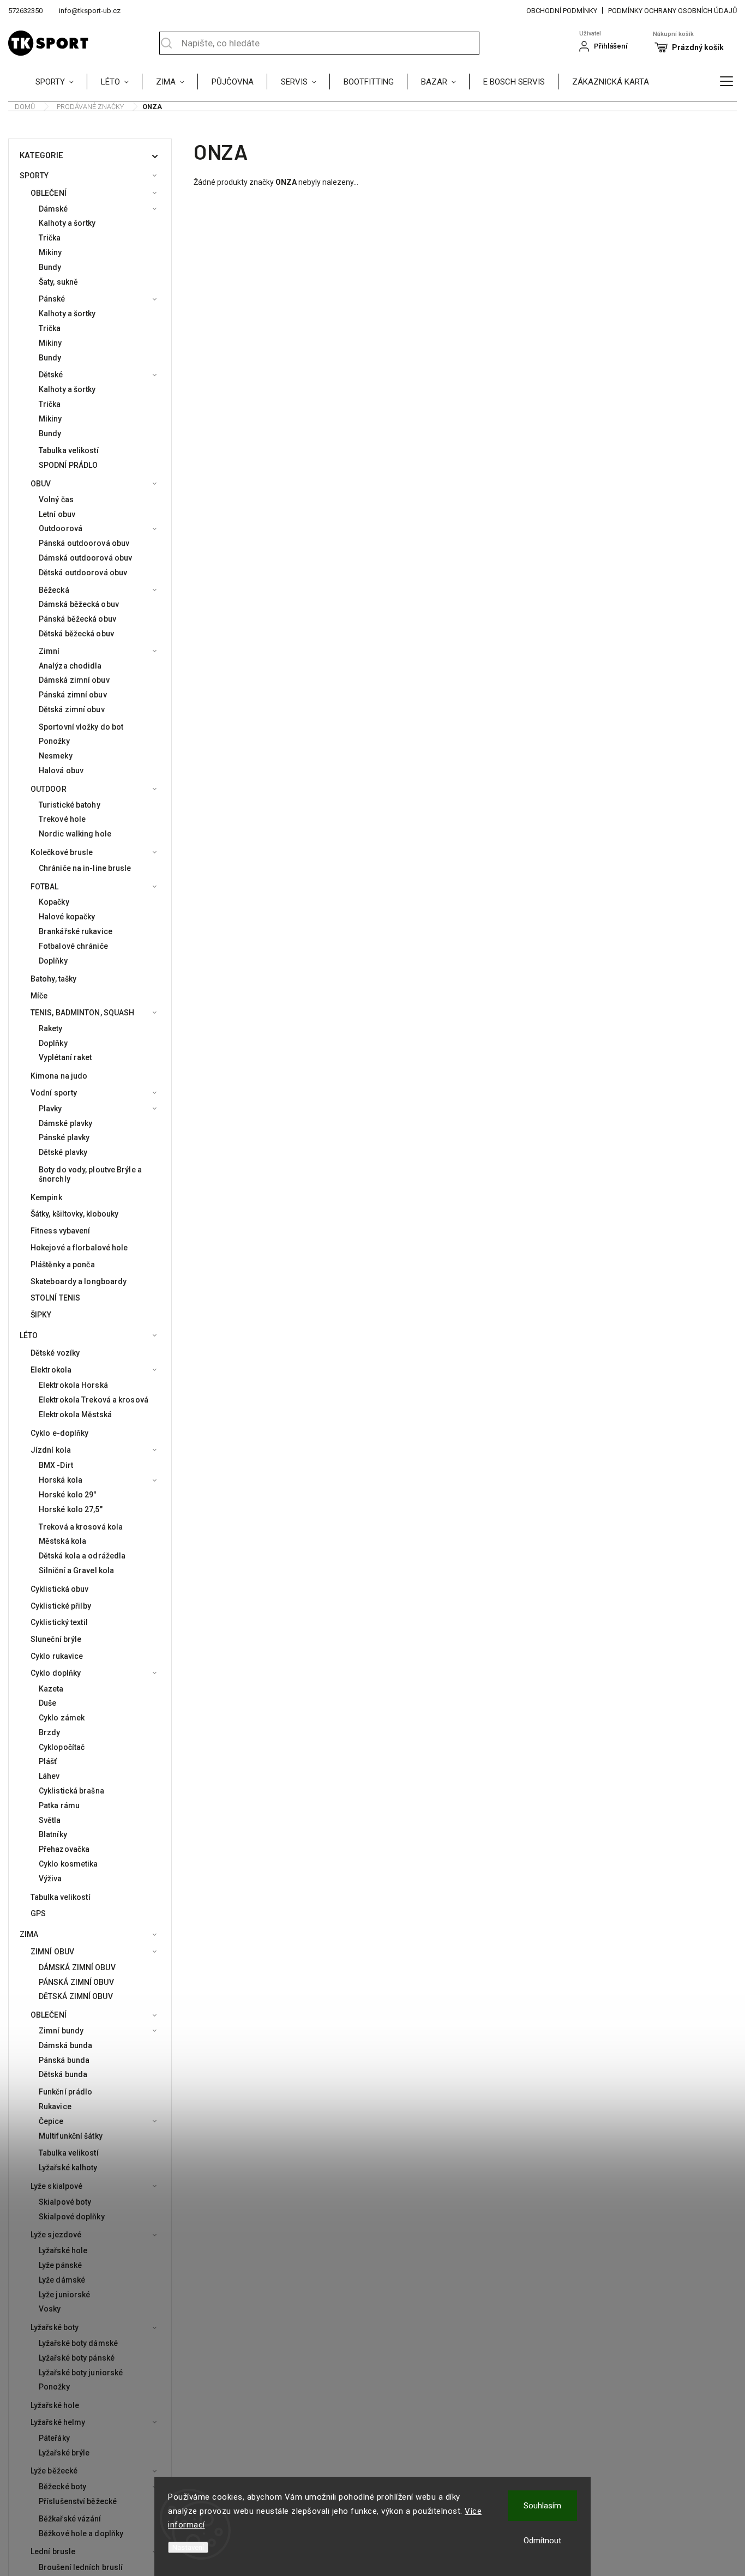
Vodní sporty (54, 1093)
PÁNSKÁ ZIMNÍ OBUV (76, 1982)
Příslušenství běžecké (78, 2501)
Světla (50, 1820)
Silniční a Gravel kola (76, 1570)
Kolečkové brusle (62, 852)
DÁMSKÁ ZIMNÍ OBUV (77, 1967)
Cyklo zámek (62, 1718)
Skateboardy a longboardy (79, 1281)
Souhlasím (542, 2506)
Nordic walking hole (75, 834)
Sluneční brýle (56, 1639)
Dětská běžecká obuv (76, 634)
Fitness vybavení (61, 1231)
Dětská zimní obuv (72, 709)
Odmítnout (542, 2541)
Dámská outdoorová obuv (85, 558)
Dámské (53, 209)
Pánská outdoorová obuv (84, 543)
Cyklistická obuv (60, 1589)
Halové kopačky (67, 917)
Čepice (51, 2121)
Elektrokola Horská (73, 1385)
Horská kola (61, 1480)
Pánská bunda (64, 2060)
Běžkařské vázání (70, 2519)
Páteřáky (54, 2438)
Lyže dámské (62, 2280)
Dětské (51, 375)
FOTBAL (45, 887)
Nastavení (188, 2547)
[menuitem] (61, 81)
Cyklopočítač (62, 1747)
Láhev (49, 1776)
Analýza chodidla (70, 666)
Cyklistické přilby (61, 1606)
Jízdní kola (51, 1450)
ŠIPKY (41, 1315)
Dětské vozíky (55, 1353)
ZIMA (29, 1934)
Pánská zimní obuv (73, 695)
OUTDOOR (49, 789)
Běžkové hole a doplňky (81, 2533)
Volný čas (56, 499)
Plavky (50, 1109)
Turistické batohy (70, 805)
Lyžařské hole (63, 2250)
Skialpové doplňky (72, 2217)
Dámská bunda (65, 2045)
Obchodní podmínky (562, 11)
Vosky (50, 2309)
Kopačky (54, 902)
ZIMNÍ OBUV (52, 1952)
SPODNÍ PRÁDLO (68, 465)
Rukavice (55, 2106)
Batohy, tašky (53, 979)
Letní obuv (57, 514)
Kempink (46, 1197)
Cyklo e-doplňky (60, 1433)
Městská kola (62, 1541)
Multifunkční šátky (71, 2136)
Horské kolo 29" (68, 1495)
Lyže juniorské (64, 2295)
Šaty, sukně (58, 282)
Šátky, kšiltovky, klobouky (75, 1214)
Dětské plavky (63, 1152)
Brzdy (50, 1732)
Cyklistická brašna (71, 1791)
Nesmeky (56, 756)
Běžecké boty (62, 2487)
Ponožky (54, 741)
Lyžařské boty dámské (78, 2343)
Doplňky (53, 961)
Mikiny (50, 252)
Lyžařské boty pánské (77, 2358)
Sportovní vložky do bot (81, 727)
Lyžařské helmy (58, 2422)
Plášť (48, 1761)
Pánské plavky (64, 1137)
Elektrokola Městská (75, 1415)
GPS (38, 1913)
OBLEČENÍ (49, 193)
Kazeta (51, 1689)
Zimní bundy (61, 2031)
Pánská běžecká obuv (77, 619)
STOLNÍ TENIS (55, 1298)
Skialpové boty (65, 2202)
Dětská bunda (63, 2074)
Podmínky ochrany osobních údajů (672, 11)
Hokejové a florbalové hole (79, 1248)
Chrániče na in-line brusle (85, 868)
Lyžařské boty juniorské (81, 2373)
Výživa (50, 1879)
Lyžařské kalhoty (68, 2168)
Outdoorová (61, 528)
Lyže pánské (60, 2265)
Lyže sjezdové (56, 2235)
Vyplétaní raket (65, 1057)
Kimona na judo (59, 1076)
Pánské (52, 299)
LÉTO (29, 1335)
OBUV (41, 484)
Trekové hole (62, 819)
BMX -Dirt (56, 1465)
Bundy (50, 267)
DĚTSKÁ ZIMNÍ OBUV (76, 1996)
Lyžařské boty (55, 2327)
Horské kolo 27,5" (71, 1509)
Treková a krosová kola (81, 1527)
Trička (50, 238)
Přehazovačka (64, 1849)
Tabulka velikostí (69, 450)
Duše (47, 1703)
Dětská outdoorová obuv (83, 573)
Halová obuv (61, 771)
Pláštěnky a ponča (63, 1265)
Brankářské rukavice (76, 931)
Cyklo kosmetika (68, 1864)
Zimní (49, 651)
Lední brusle (53, 2551)
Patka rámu (59, 1805)
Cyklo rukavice (57, 1656)
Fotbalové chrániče (73, 946)
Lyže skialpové (56, 2186)
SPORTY (34, 176)
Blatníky (53, 1834)
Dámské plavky (65, 1123)
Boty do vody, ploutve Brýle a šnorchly (90, 1174)
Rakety (51, 1028)
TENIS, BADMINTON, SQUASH (82, 1013)
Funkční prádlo (65, 2092)
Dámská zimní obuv (74, 680)
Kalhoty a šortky (67, 223)
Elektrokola (51, 1370)
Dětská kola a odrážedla (82, 1556)
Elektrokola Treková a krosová (94, 1400)
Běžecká (54, 590)
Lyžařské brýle (64, 2453)
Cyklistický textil (59, 1622)
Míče (39, 996)
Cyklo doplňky (56, 1673)
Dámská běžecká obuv (79, 604)
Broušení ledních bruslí (81, 2567)
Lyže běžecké (54, 2471)
